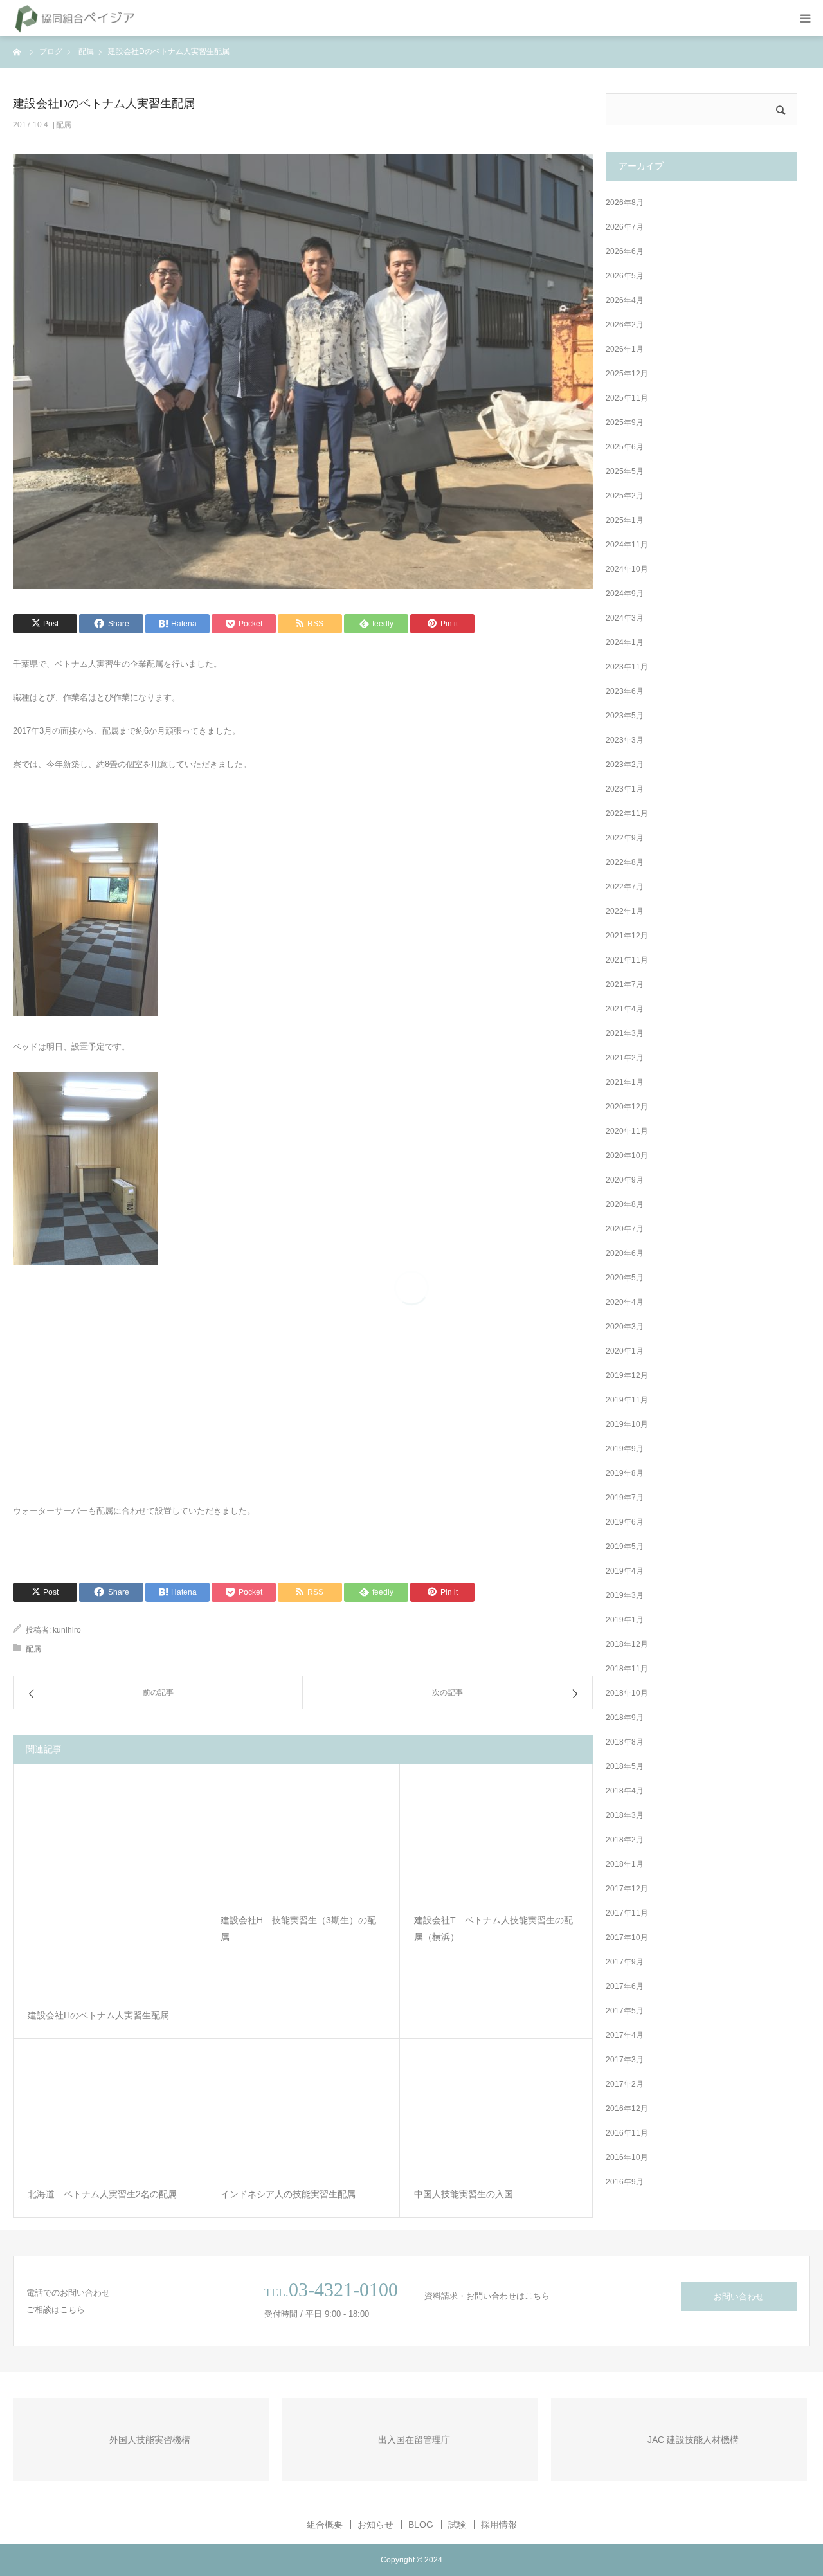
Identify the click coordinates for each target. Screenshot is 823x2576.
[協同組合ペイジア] (75, 18)
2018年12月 (627, 1644)
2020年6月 (625, 1253)
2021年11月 (627, 960)
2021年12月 (627, 936)
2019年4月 (625, 1571)
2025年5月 (625, 471)
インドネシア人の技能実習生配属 (288, 2195)
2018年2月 (625, 1840)
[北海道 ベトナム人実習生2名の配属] (110, 2115)
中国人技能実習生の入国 (464, 2195)
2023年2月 (625, 765)
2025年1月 (625, 520)
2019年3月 (625, 1595)
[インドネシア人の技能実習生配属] (303, 2115)
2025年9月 (625, 422)
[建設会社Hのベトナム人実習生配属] (110, 1888)
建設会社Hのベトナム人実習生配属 (98, 2016)
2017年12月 (627, 1889)
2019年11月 (627, 1400)
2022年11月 (627, 813)
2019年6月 (625, 1522)
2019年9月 (625, 1449)
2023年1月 (625, 789)
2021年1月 (625, 1082)
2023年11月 (627, 667)
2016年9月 (625, 2182)
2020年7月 (625, 1229)
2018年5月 (625, 1766)
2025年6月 (625, 447)
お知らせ (375, 2525)
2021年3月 (625, 1033)
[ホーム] (17, 51)
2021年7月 (625, 984)
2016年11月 (627, 2133)
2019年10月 (627, 1424)
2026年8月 (625, 203)
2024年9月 (625, 594)
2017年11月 (627, 1913)
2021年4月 (625, 1009)
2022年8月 (625, 862)
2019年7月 (625, 1498)
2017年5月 (625, 2011)
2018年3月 (625, 1815)
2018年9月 (625, 1718)
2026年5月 (625, 276)
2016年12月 (627, 2109)
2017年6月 (625, 1986)
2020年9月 (625, 1180)
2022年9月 (625, 838)
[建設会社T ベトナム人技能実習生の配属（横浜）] (496, 1840)
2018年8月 (625, 1742)
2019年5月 (625, 1547)
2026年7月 (625, 227)
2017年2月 (625, 2084)
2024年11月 (627, 545)
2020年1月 (625, 1351)
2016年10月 (627, 2157)
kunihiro (67, 1630)
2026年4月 (625, 300)
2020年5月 (625, 1278)
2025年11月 (627, 398)
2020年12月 (627, 1107)
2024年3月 (625, 618)
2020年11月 (627, 1131)
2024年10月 (627, 569)
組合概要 (325, 2525)
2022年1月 (625, 911)
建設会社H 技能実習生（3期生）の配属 (298, 1929)
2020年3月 (625, 1327)
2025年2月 (625, 496)
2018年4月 (625, 1791)
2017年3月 (625, 2060)
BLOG (421, 2525)
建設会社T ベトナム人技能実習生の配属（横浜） (493, 1929)
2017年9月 (625, 1962)
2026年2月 (625, 325)
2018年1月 (625, 1864)
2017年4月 (625, 2035)
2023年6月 (625, 691)
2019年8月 (625, 1473)
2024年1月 (625, 642)
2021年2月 (625, 1058)
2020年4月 (625, 1302)
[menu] (805, 18)
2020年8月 (625, 1204)
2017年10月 (627, 1937)
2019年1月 (625, 1620)
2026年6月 (625, 251)
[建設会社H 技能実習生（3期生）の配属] (303, 1840)
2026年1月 (625, 349)
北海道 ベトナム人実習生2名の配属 (102, 2195)
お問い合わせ (739, 2297)
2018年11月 (627, 1669)
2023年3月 (625, 740)
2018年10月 (627, 1693)
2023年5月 (625, 716)
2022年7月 (625, 887)
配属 (64, 125)
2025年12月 (627, 374)
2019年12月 (627, 1375)
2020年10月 (627, 1156)
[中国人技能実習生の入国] (496, 2115)
